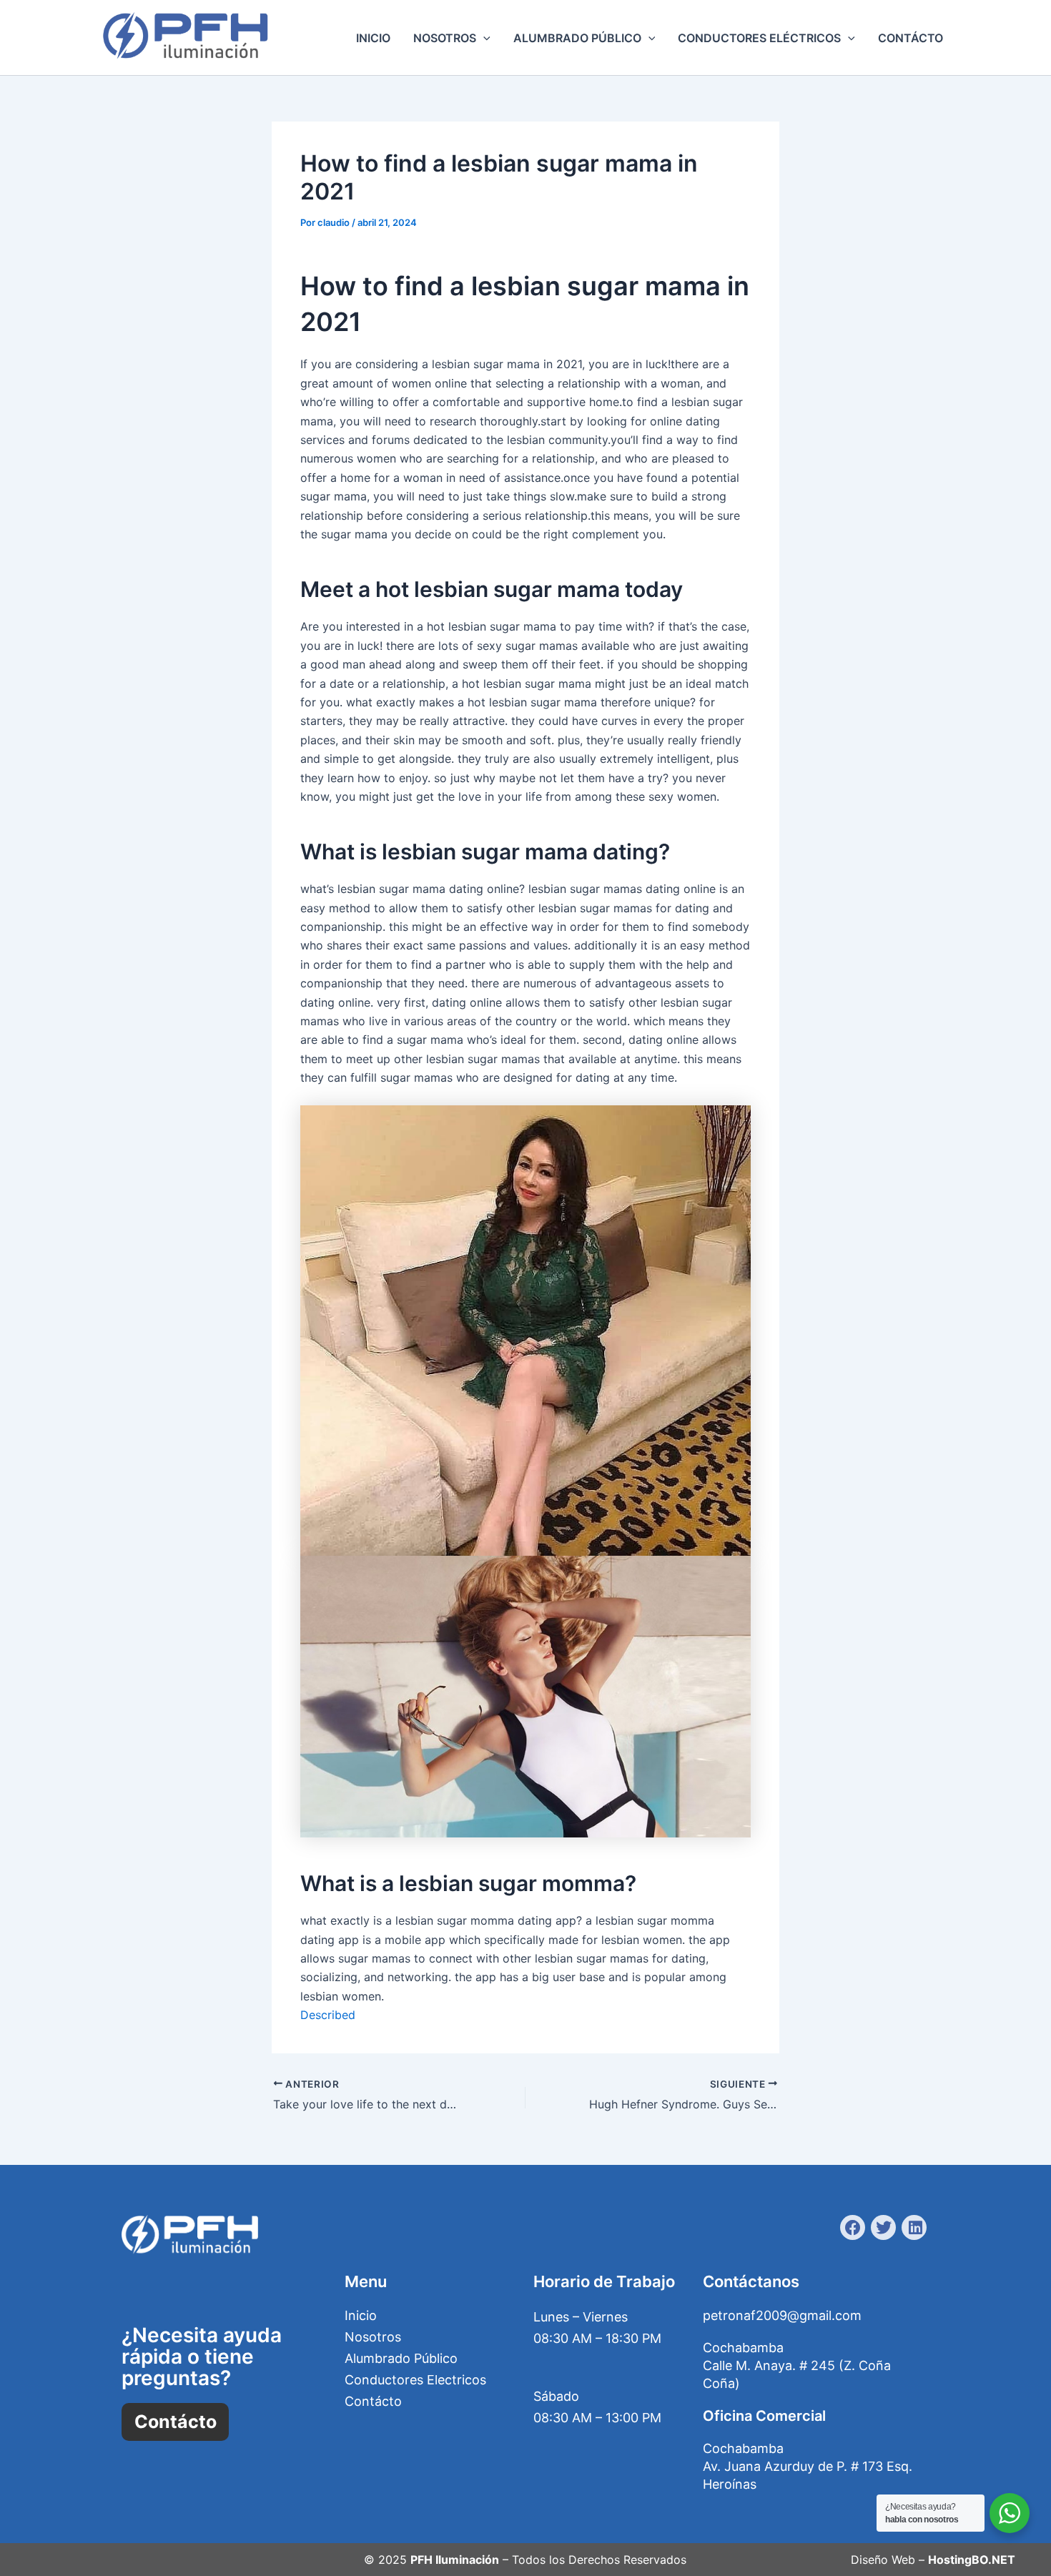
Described (328, 2015)
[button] (483, 38)
